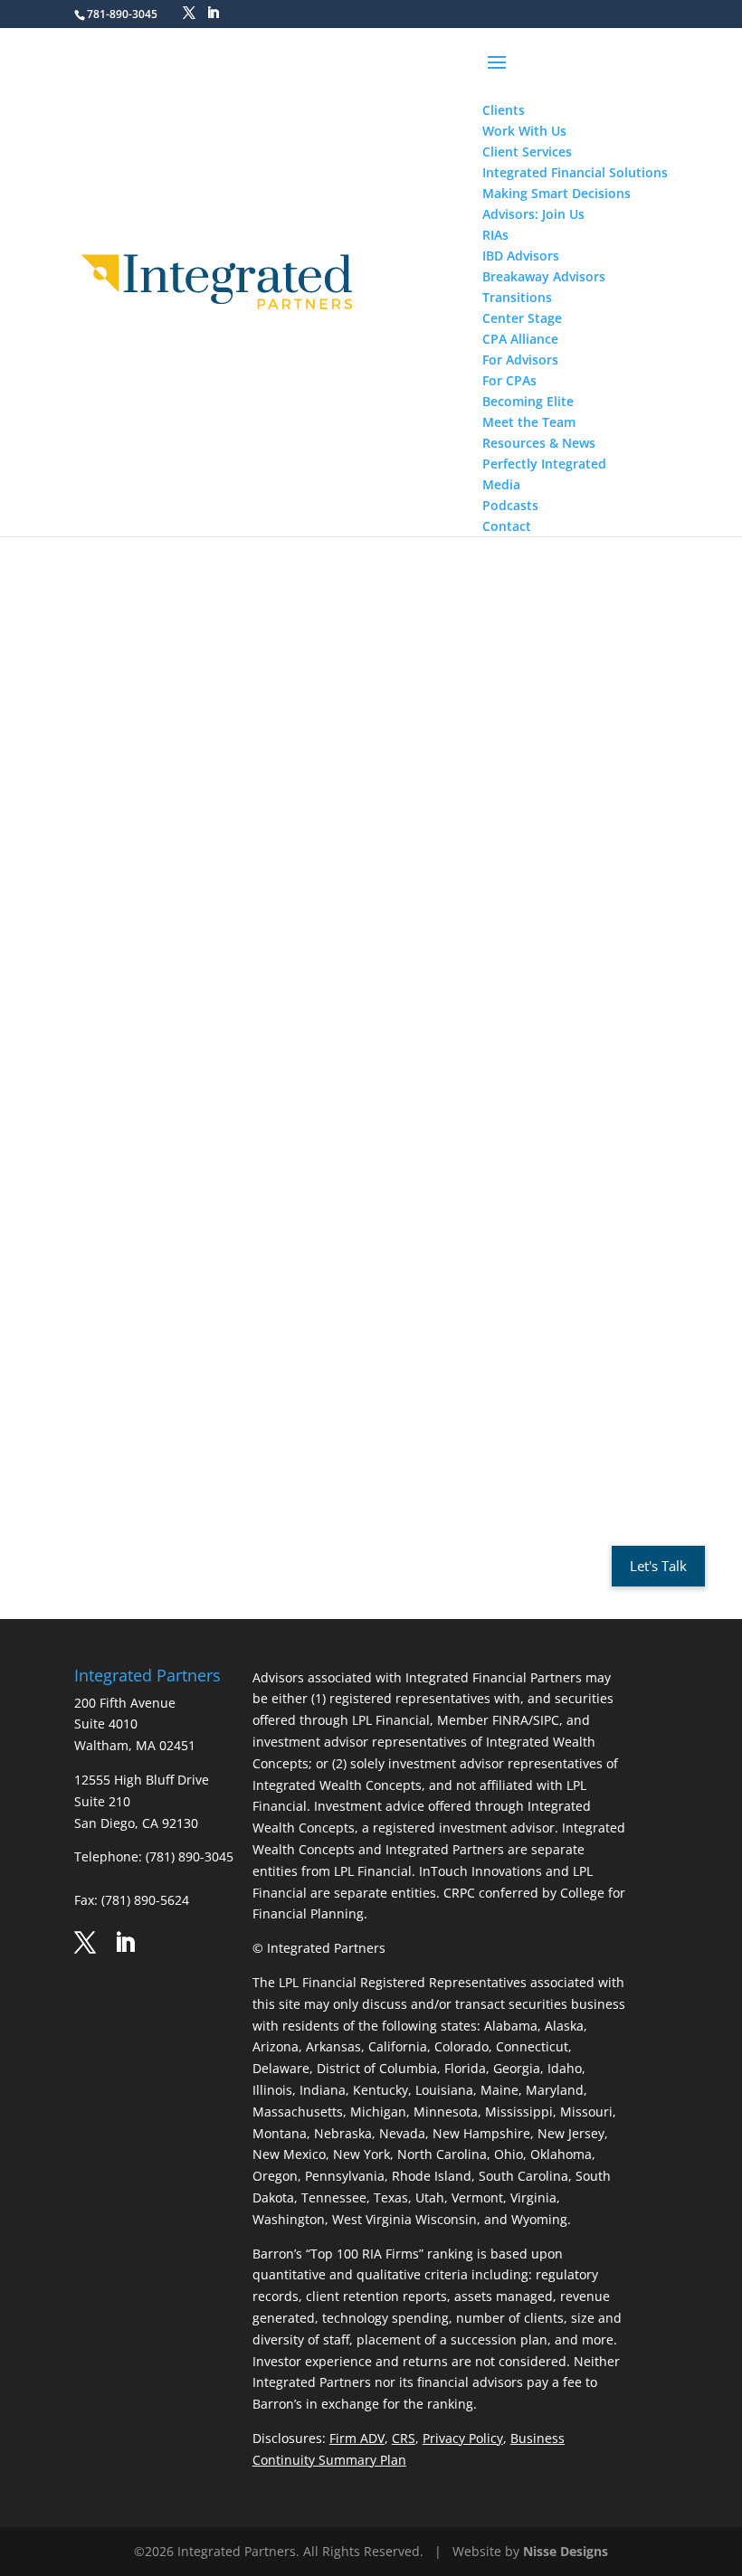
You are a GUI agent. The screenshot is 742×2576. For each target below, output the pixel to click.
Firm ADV (357, 2438)
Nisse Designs (566, 2551)
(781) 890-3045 (190, 1856)
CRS (404, 2438)
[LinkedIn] (213, 13)
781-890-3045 (122, 14)
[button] (575, 74)
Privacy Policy (463, 2438)
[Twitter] (189, 13)
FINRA (339, 1315)
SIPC (369, 1315)
